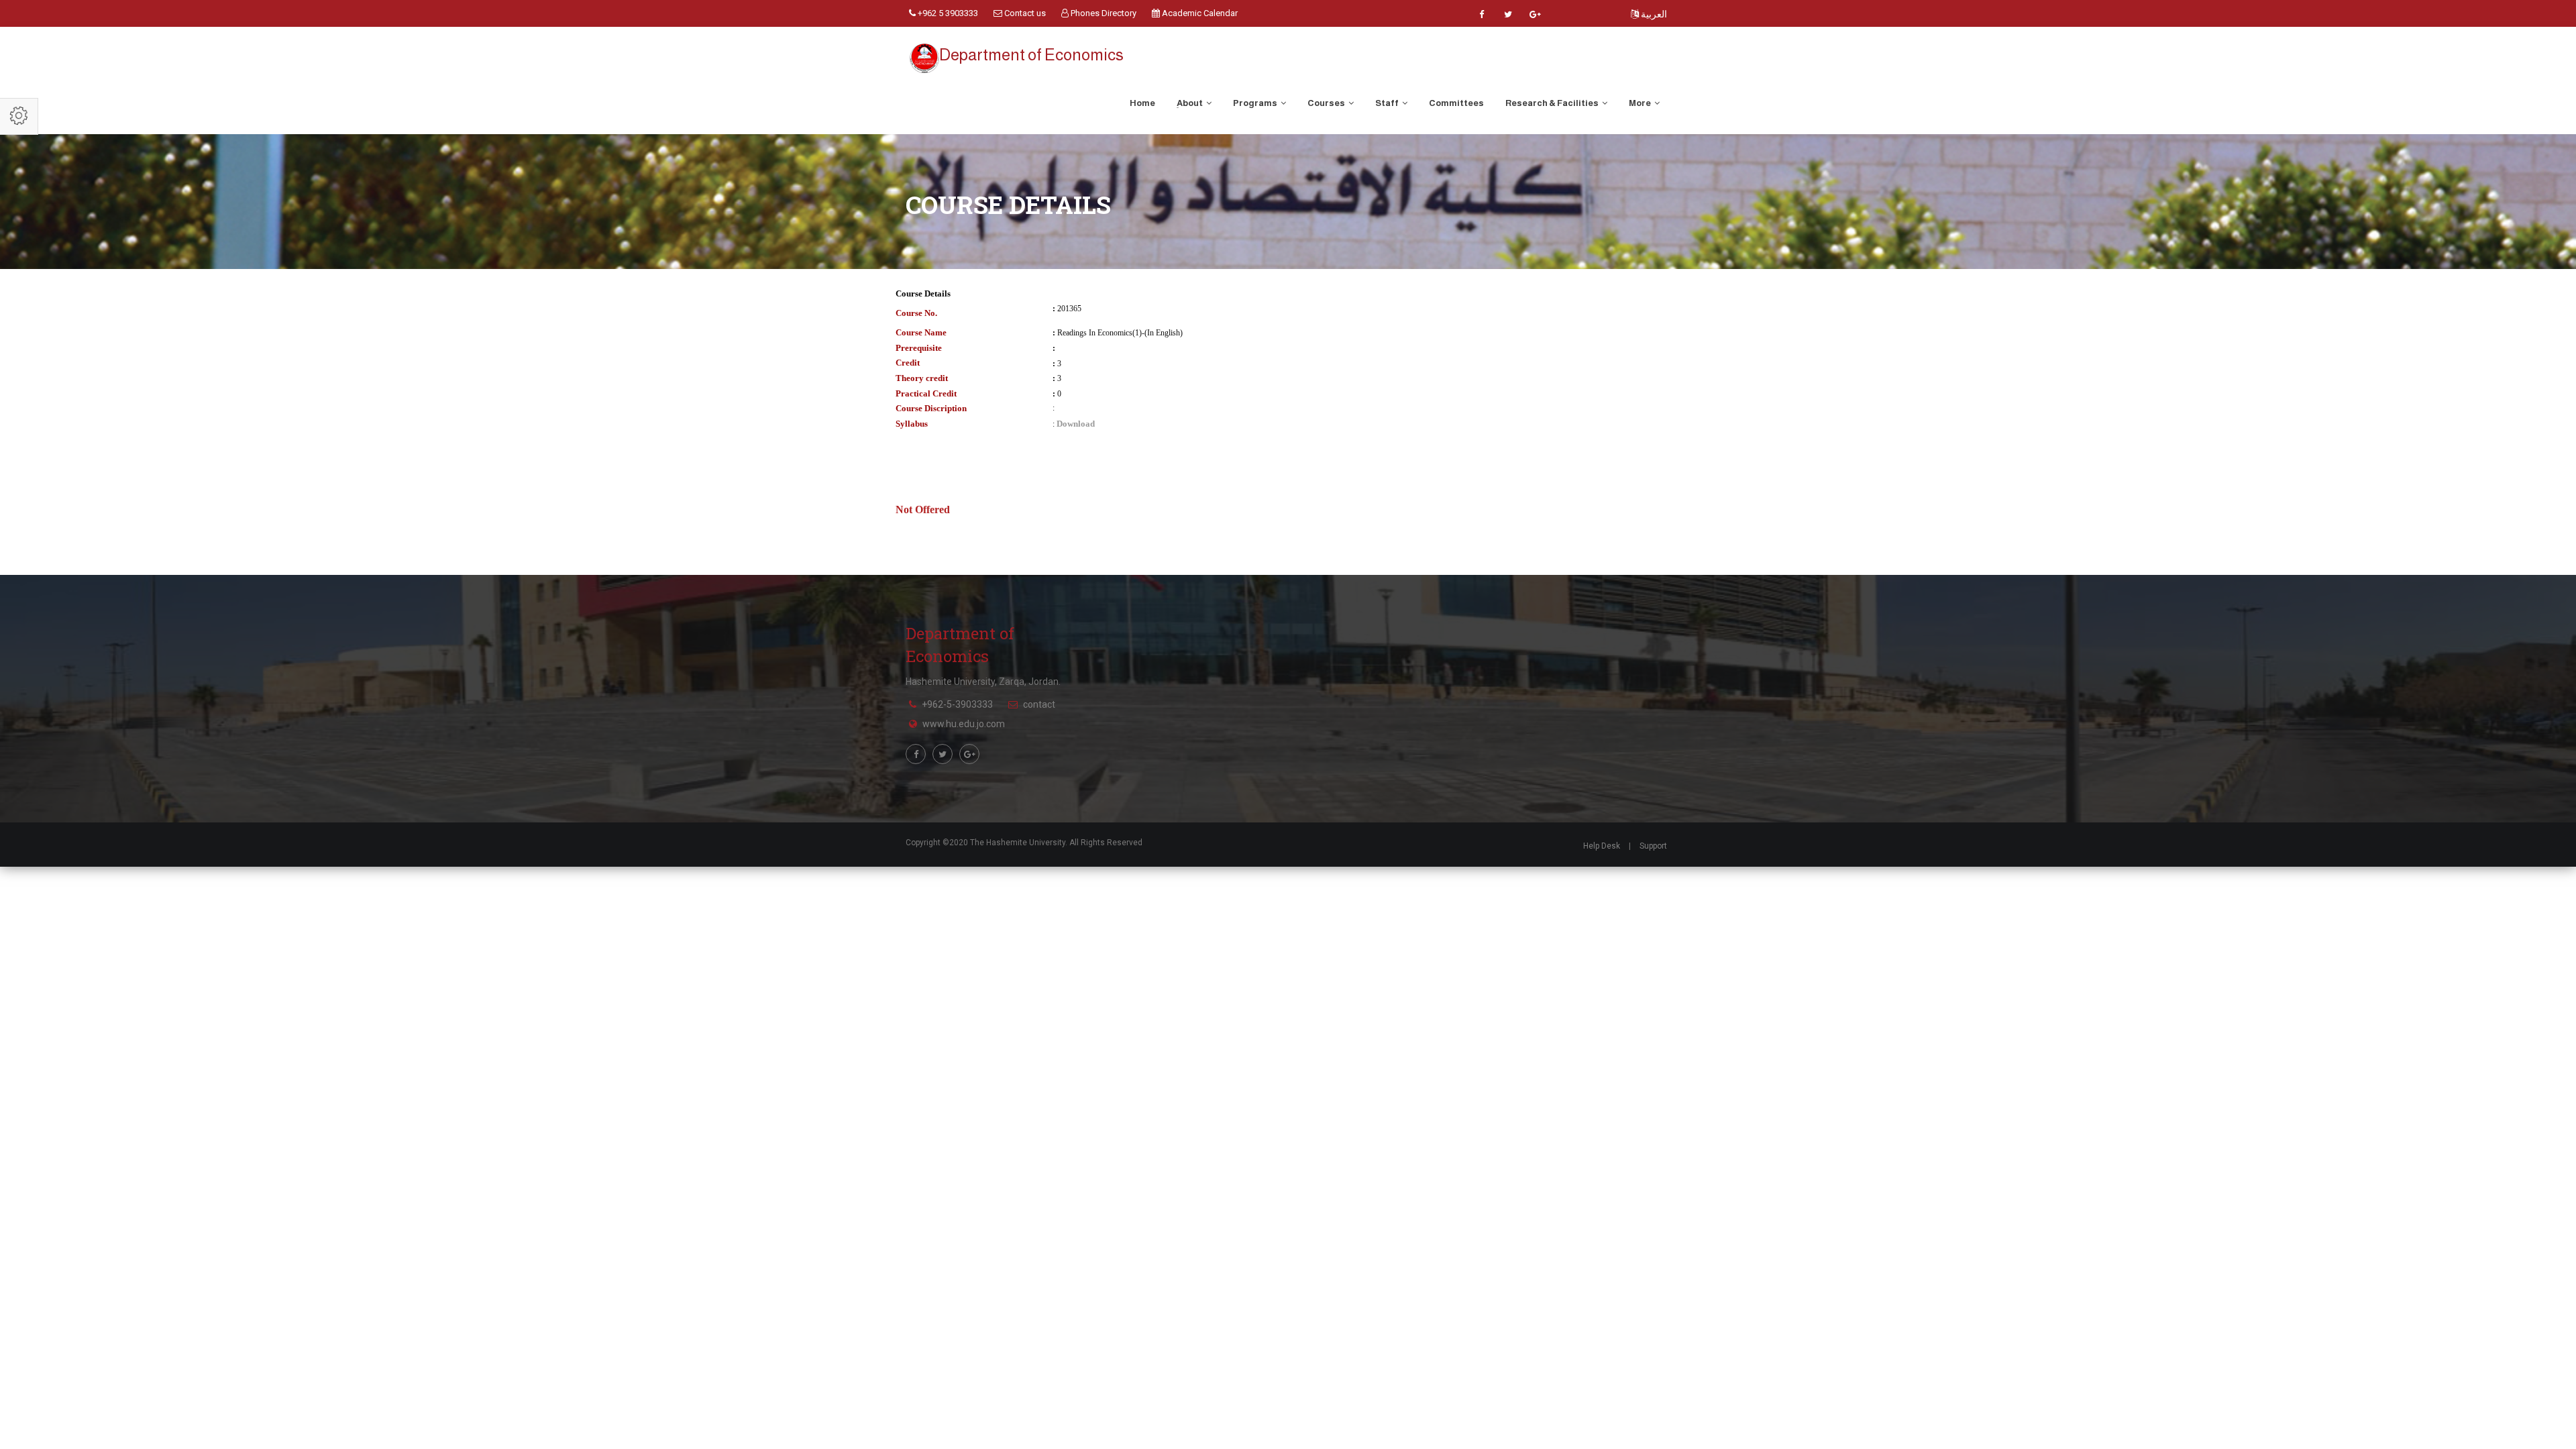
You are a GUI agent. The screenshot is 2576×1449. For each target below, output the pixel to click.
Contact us (1024, 13)
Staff (1388, 103)
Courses (1327, 103)
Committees (1456, 103)
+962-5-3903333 (957, 704)
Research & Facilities (1553, 103)
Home (1142, 103)
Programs (1256, 103)
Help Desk (1602, 846)
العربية (1653, 14)
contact (1039, 704)
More (1641, 103)
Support (1653, 846)
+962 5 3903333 (947, 13)
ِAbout (1190, 103)
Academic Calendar (1199, 13)
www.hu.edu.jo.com (964, 724)
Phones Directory (1103, 13)
